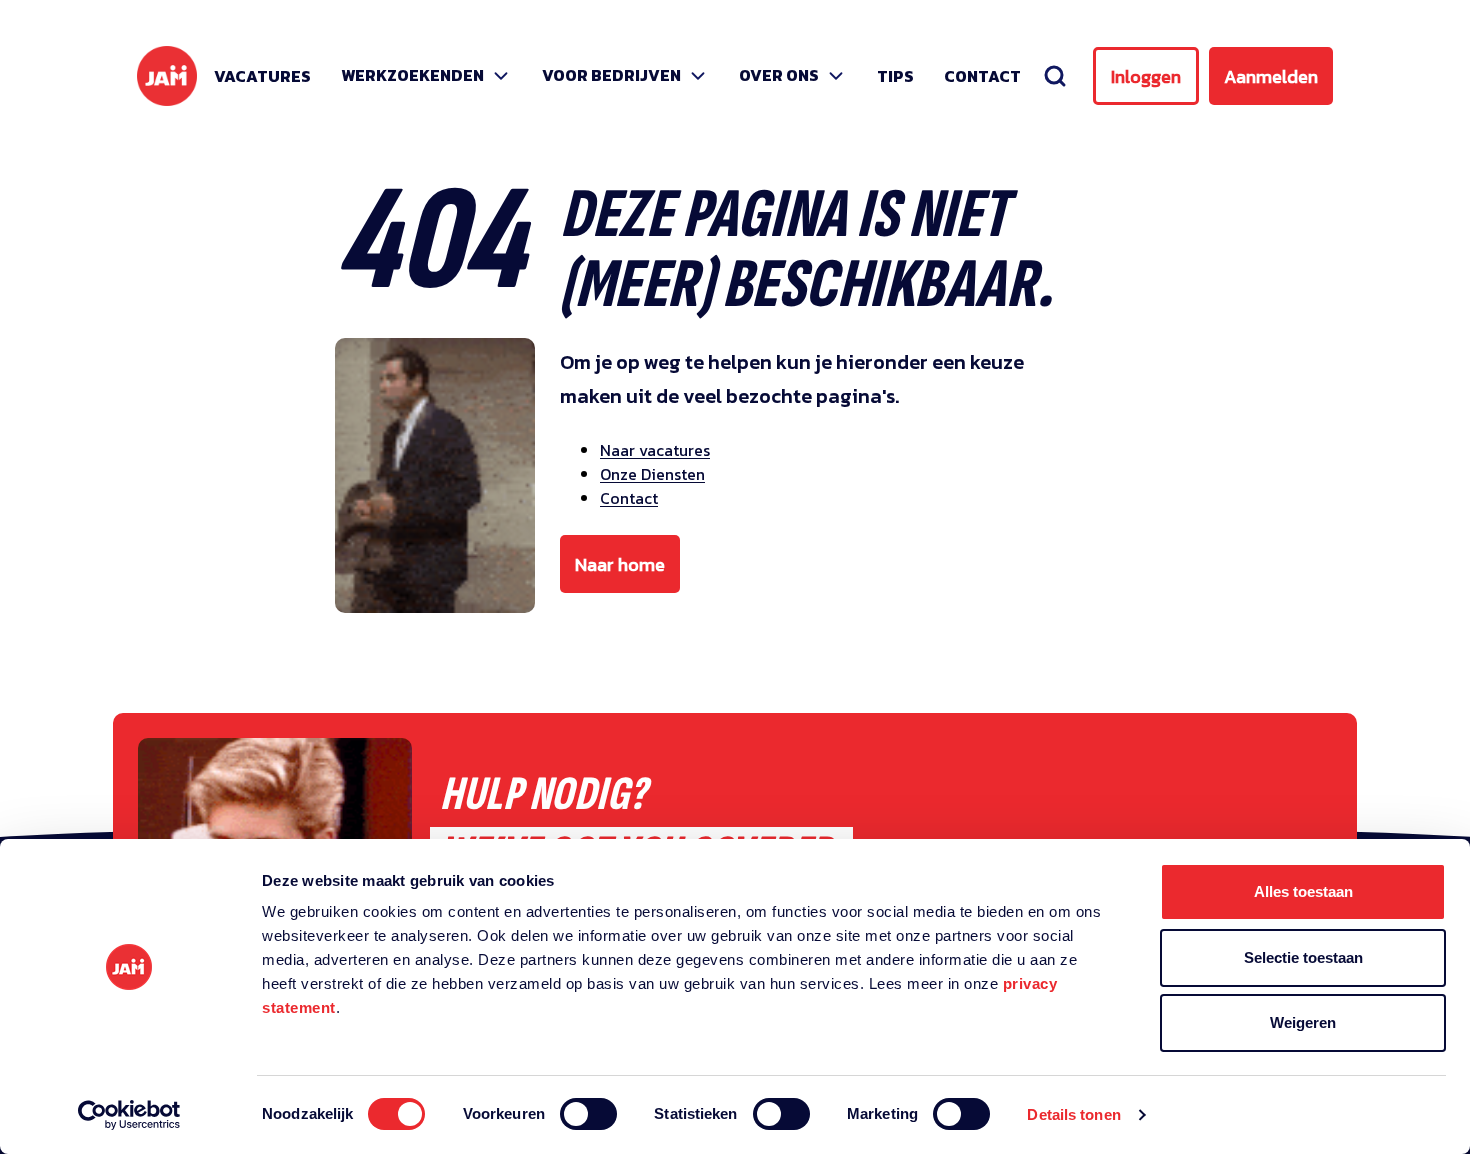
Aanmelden (1271, 76)
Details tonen (1073, 1114)
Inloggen (1146, 76)
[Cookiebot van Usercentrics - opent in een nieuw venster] (129, 1115)
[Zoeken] (1055, 76)
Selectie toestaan (1303, 957)
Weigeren (1303, 1022)
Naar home (620, 564)
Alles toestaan (1303, 891)
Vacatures (262, 76)
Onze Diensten (652, 474)
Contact (982, 76)
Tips (895, 76)
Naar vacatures (655, 450)
